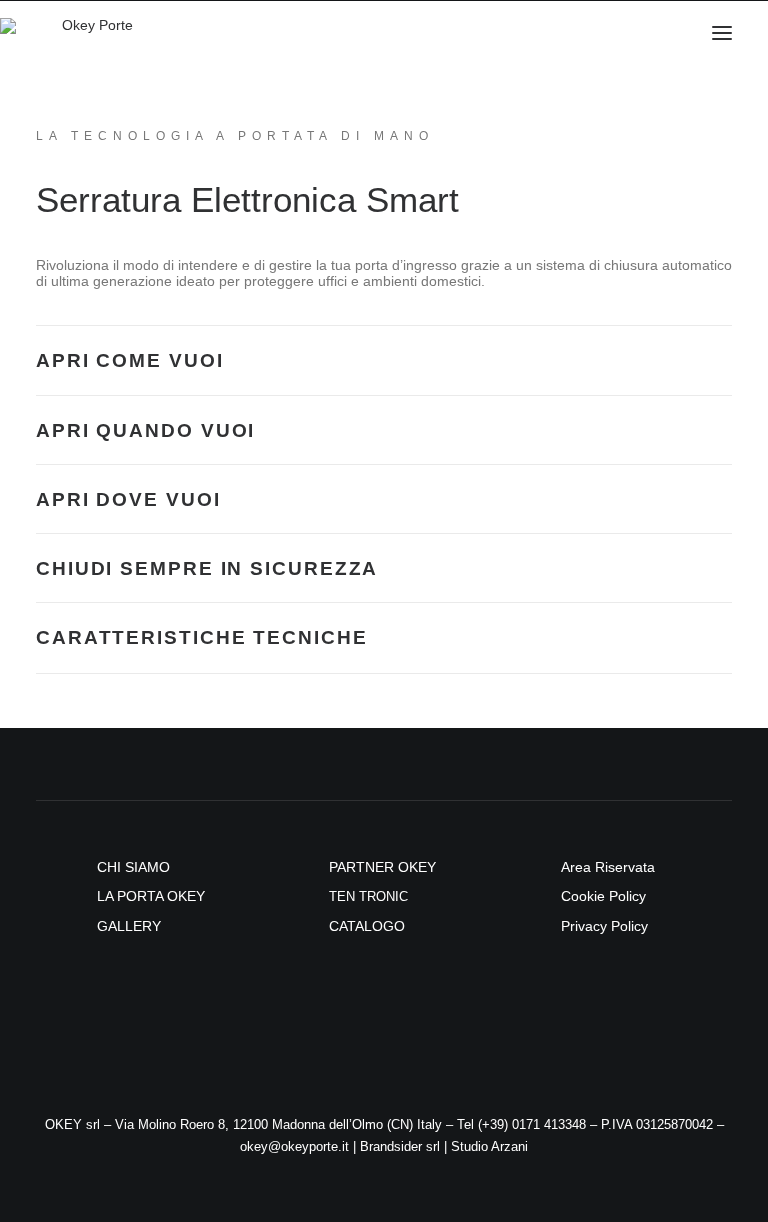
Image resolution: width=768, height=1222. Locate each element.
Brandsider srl (400, 1146)
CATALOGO (367, 926)
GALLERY (129, 926)
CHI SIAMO (133, 867)
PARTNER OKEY (382, 867)
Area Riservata (608, 867)
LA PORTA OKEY (151, 896)
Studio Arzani (489, 1146)
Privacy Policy (604, 926)
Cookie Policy (603, 896)
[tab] (384, 360)
